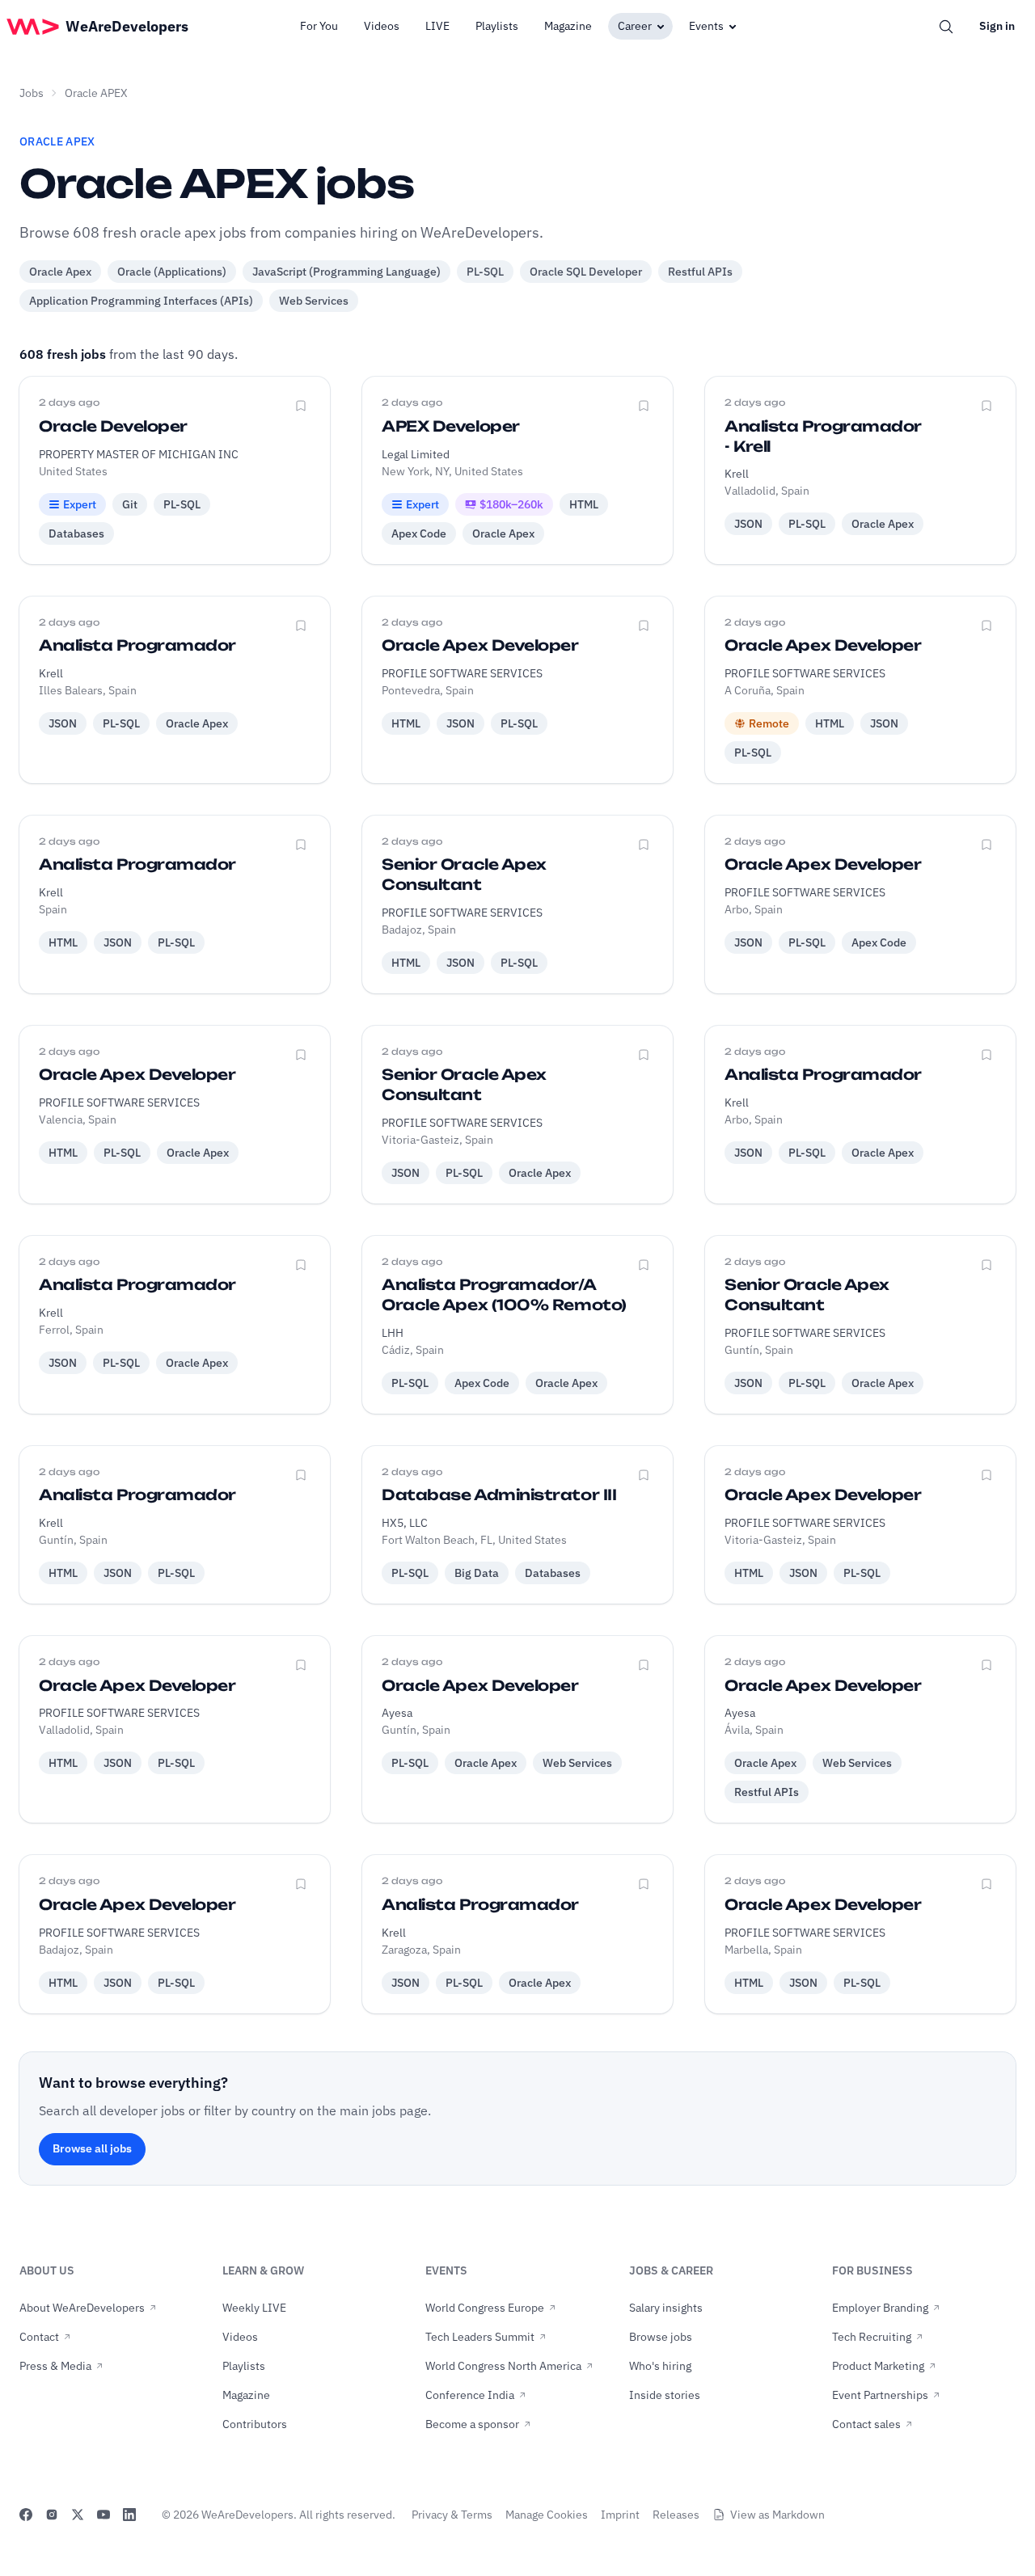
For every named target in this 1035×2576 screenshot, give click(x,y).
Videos (382, 26)
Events (706, 26)
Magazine (568, 26)
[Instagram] (52, 2515)
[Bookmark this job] (301, 406)
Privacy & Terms (452, 2515)
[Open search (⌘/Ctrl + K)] (946, 27)
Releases (676, 2515)
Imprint (620, 2515)
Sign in (997, 26)
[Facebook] (26, 2515)
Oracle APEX (96, 93)
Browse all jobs (92, 2148)
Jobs (32, 93)
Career (635, 26)
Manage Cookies (547, 2515)
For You (319, 26)
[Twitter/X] (78, 2515)
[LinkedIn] (129, 2515)
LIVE (437, 26)
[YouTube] (103, 2515)
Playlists (497, 26)
